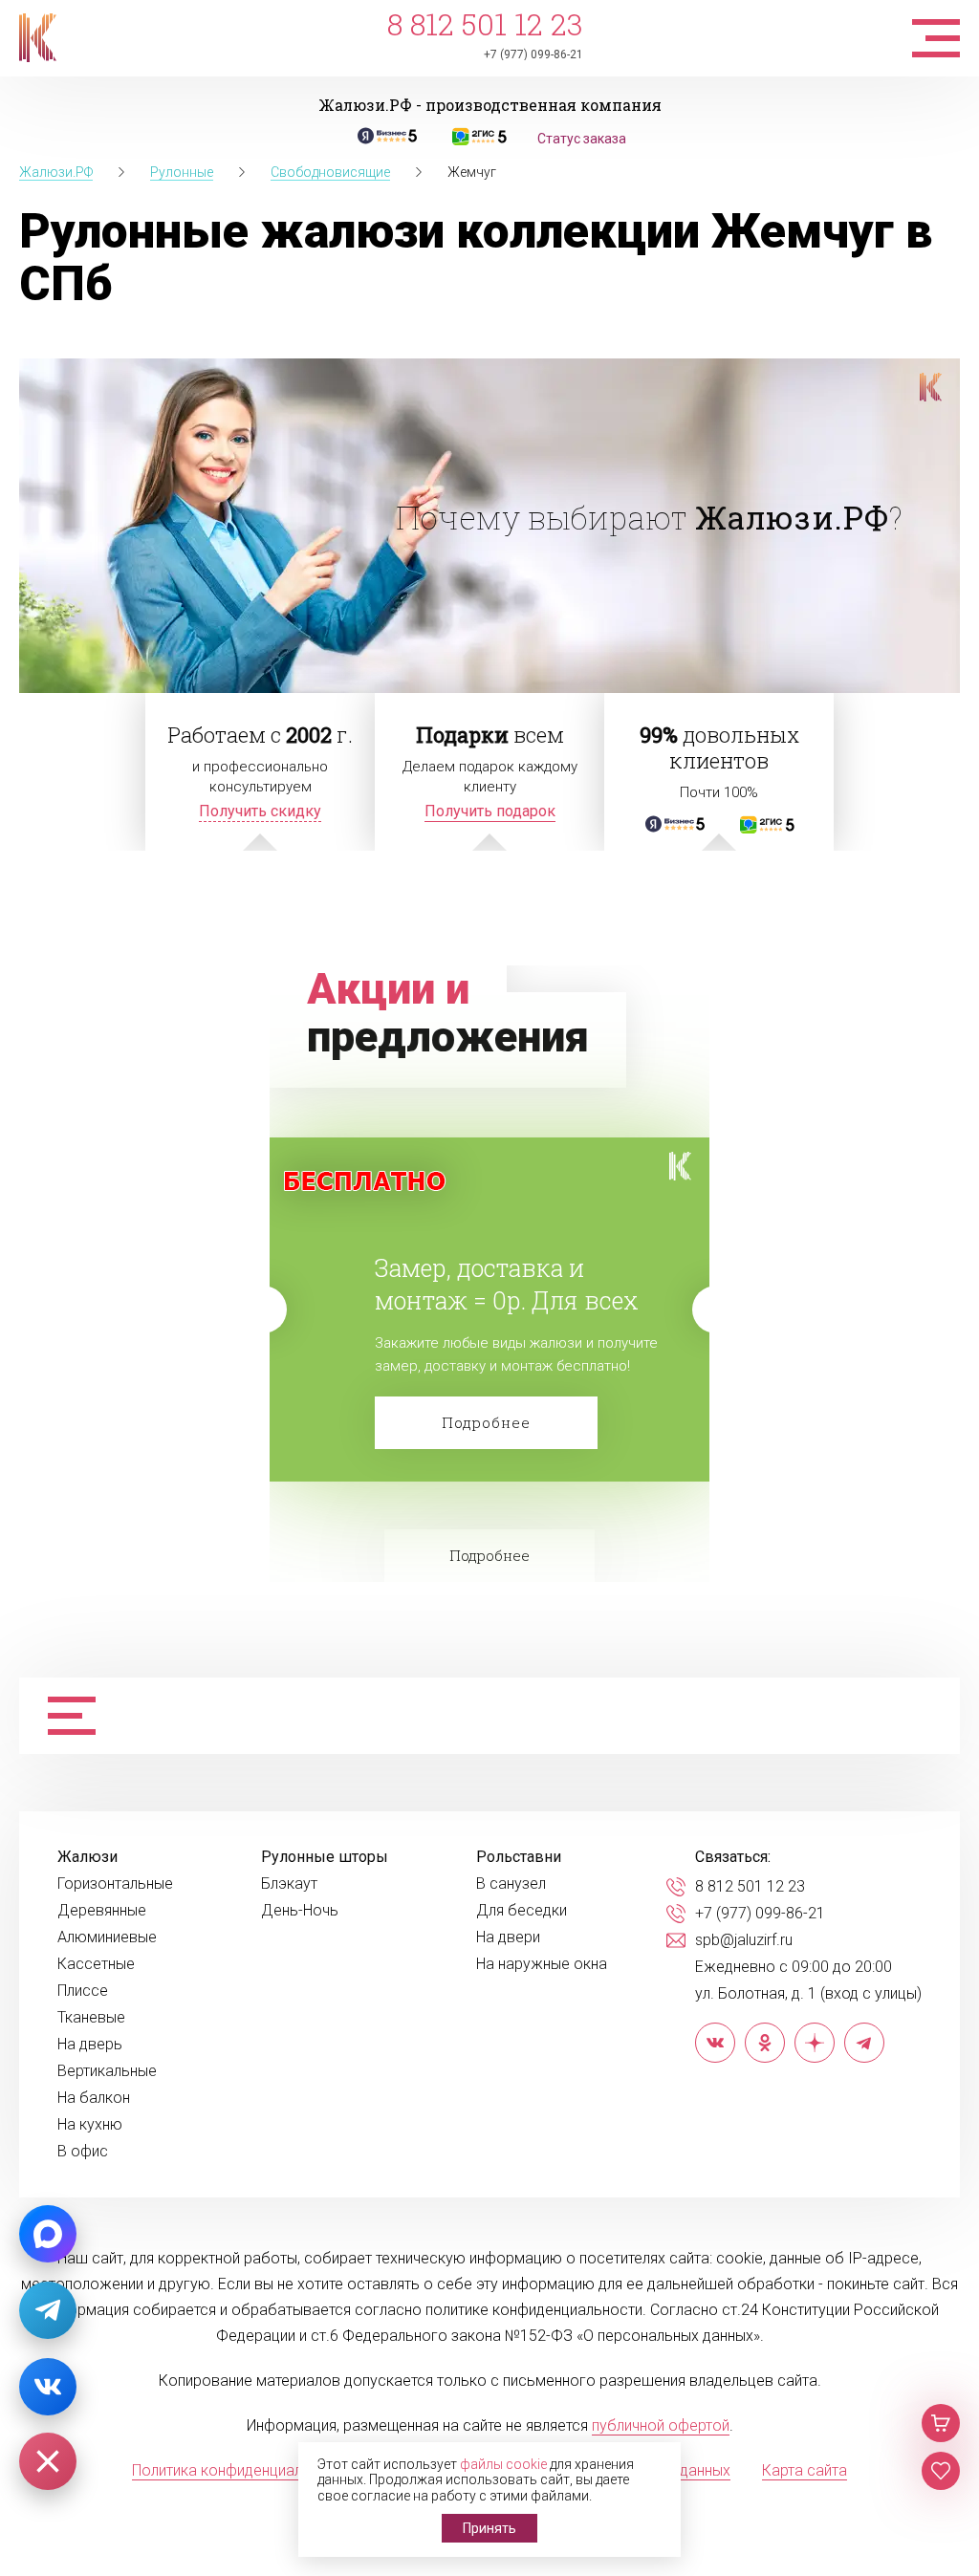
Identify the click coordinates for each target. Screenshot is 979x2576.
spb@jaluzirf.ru (744, 1940)
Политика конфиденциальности (241, 2470)
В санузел (511, 1884)
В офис (83, 2152)
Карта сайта (805, 2470)
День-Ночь (300, 1911)
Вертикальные (107, 2071)
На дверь (90, 2045)
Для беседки (522, 1911)
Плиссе (83, 1991)
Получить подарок (490, 811)
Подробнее (486, 1422)
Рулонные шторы (325, 1857)
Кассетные (96, 1964)
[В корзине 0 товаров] (941, 2423)
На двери (508, 1937)
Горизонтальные (115, 1884)
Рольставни (519, 1857)
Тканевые (91, 2018)
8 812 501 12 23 (485, 24)
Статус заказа (582, 139)
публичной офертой (661, 2425)
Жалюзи (87, 1857)
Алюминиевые (107, 1937)
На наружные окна (542, 1964)
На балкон (94, 2098)
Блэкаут (289, 1884)
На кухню (90, 2125)
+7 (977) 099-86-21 (533, 54)
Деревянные (102, 1911)
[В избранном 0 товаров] (941, 2471)
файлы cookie (503, 2464)
